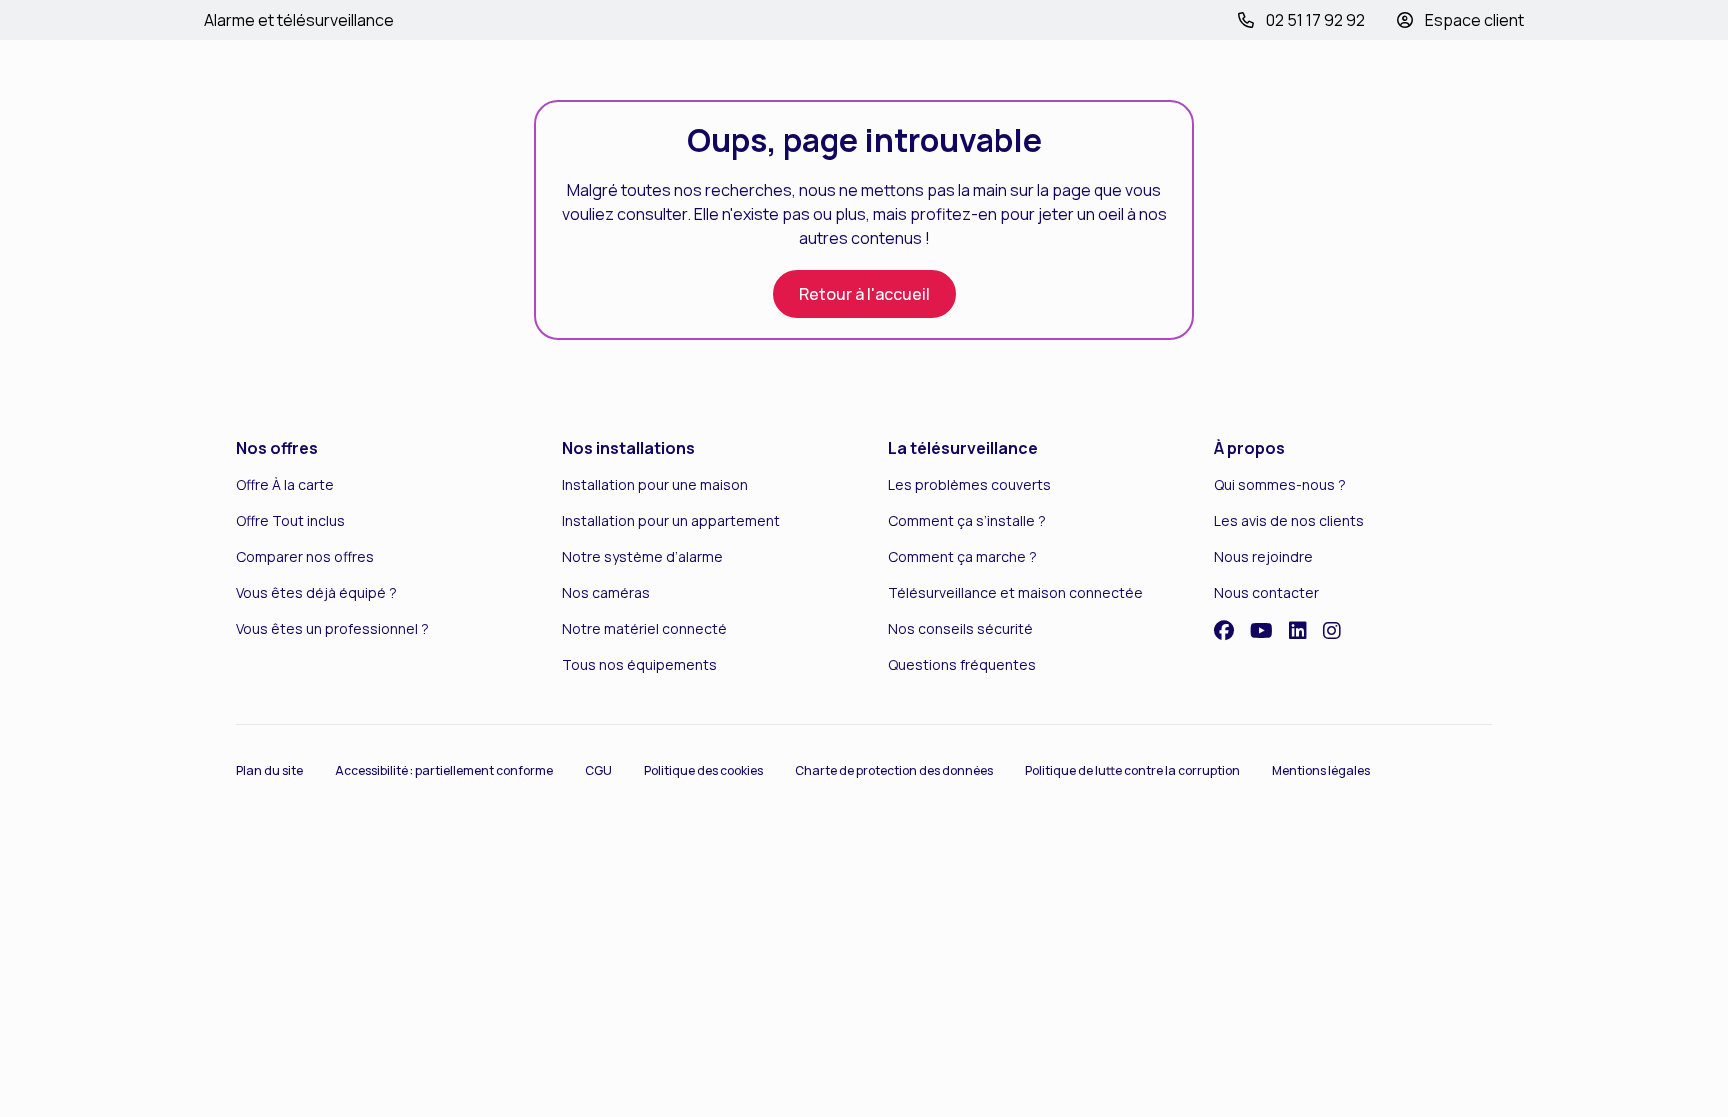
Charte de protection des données (894, 770)
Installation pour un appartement (671, 520)
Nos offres (277, 448)
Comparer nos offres (305, 556)
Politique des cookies (703, 770)
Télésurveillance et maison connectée (1015, 592)
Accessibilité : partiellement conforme (444, 770)
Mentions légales (1321, 770)
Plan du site (269, 770)
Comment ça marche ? (962, 556)
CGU (598, 770)
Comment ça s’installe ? (967, 520)
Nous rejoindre (1263, 556)
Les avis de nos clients (1289, 520)
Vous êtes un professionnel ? (332, 628)
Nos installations (628, 448)
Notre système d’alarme (642, 556)
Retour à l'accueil (864, 294)
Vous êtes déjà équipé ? (316, 592)
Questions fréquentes (962, 664)
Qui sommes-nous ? (1280, 484)
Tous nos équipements (639, 664)
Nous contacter (1266, 592)
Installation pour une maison (655, 484)
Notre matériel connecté (644, 628)
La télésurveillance (963, 448)
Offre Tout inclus (290, 520)
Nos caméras (606, 592)
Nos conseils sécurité (960, 628)
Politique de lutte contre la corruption (1132, 770)
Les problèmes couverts (969, 484)
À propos (1249, 448)
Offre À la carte (285, 484)
